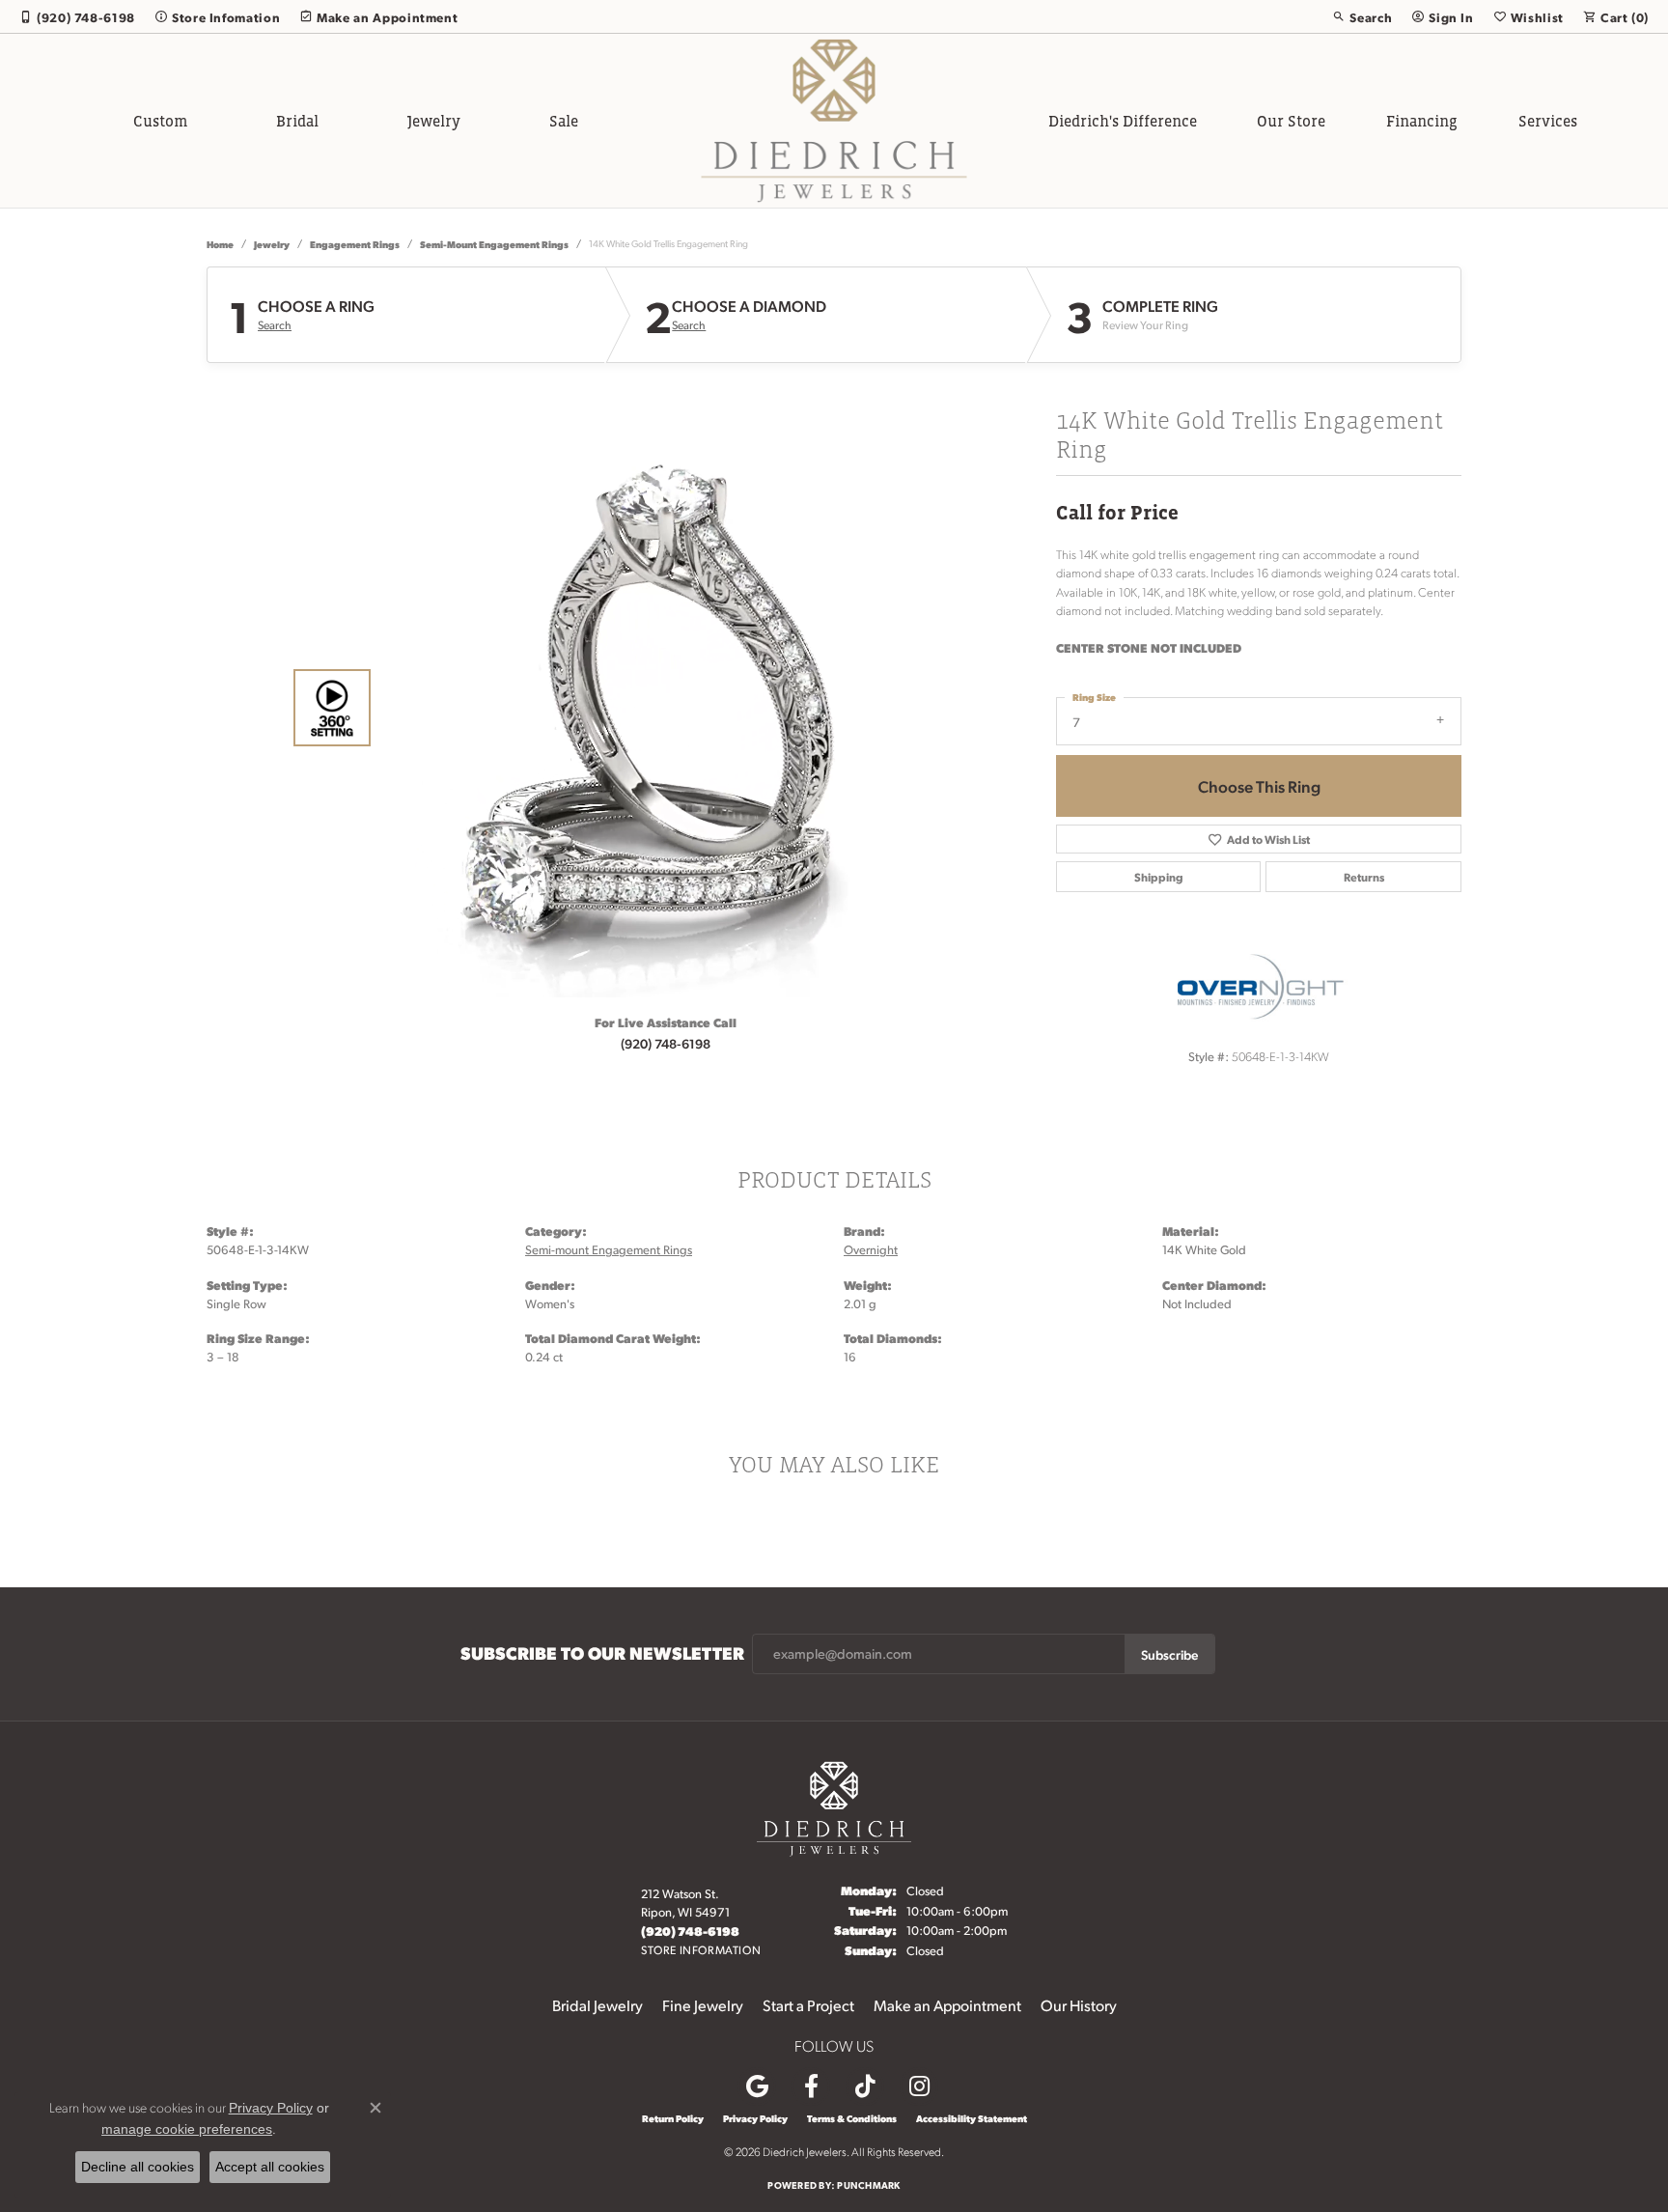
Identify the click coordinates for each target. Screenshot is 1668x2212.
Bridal (297, 121)
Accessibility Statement (972, 2118)
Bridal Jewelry (598, 2005)
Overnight (871, 1249)
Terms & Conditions (852, 2118)
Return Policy (673, 2118)
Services (1548, 121)
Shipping (1159, 877)
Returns (1364, 877)
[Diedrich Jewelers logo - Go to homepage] (834, 121)
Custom (160, 121)
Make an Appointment (947, 2005)
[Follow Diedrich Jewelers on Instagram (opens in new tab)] (919, 2086)
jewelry (272, 244)
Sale (564, 121)
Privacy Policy (755, 2118)
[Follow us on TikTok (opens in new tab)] (865, 2086)
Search (275, 325)
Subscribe (1169, 1654)
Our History (1079, 2005)
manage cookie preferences (187, 2129)
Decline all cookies (138, 2167)
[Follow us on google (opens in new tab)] (757, 2086)
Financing (1422, 121)
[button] (1362, 16)
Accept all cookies (270, 2167)
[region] (660, 708)
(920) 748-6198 (666, 1043)
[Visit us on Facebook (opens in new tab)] (811, 2086)
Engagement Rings (355, 244)
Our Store (1291, 121)
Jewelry (434, 121)
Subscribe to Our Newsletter (602, 1653)
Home (220, 244)
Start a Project (808, 2005)
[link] (77, 16)
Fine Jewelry (703, 2005)
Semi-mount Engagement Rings (494, 244)
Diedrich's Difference (1123, 121)
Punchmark (868, 2184)
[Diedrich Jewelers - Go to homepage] (834, 1806)
